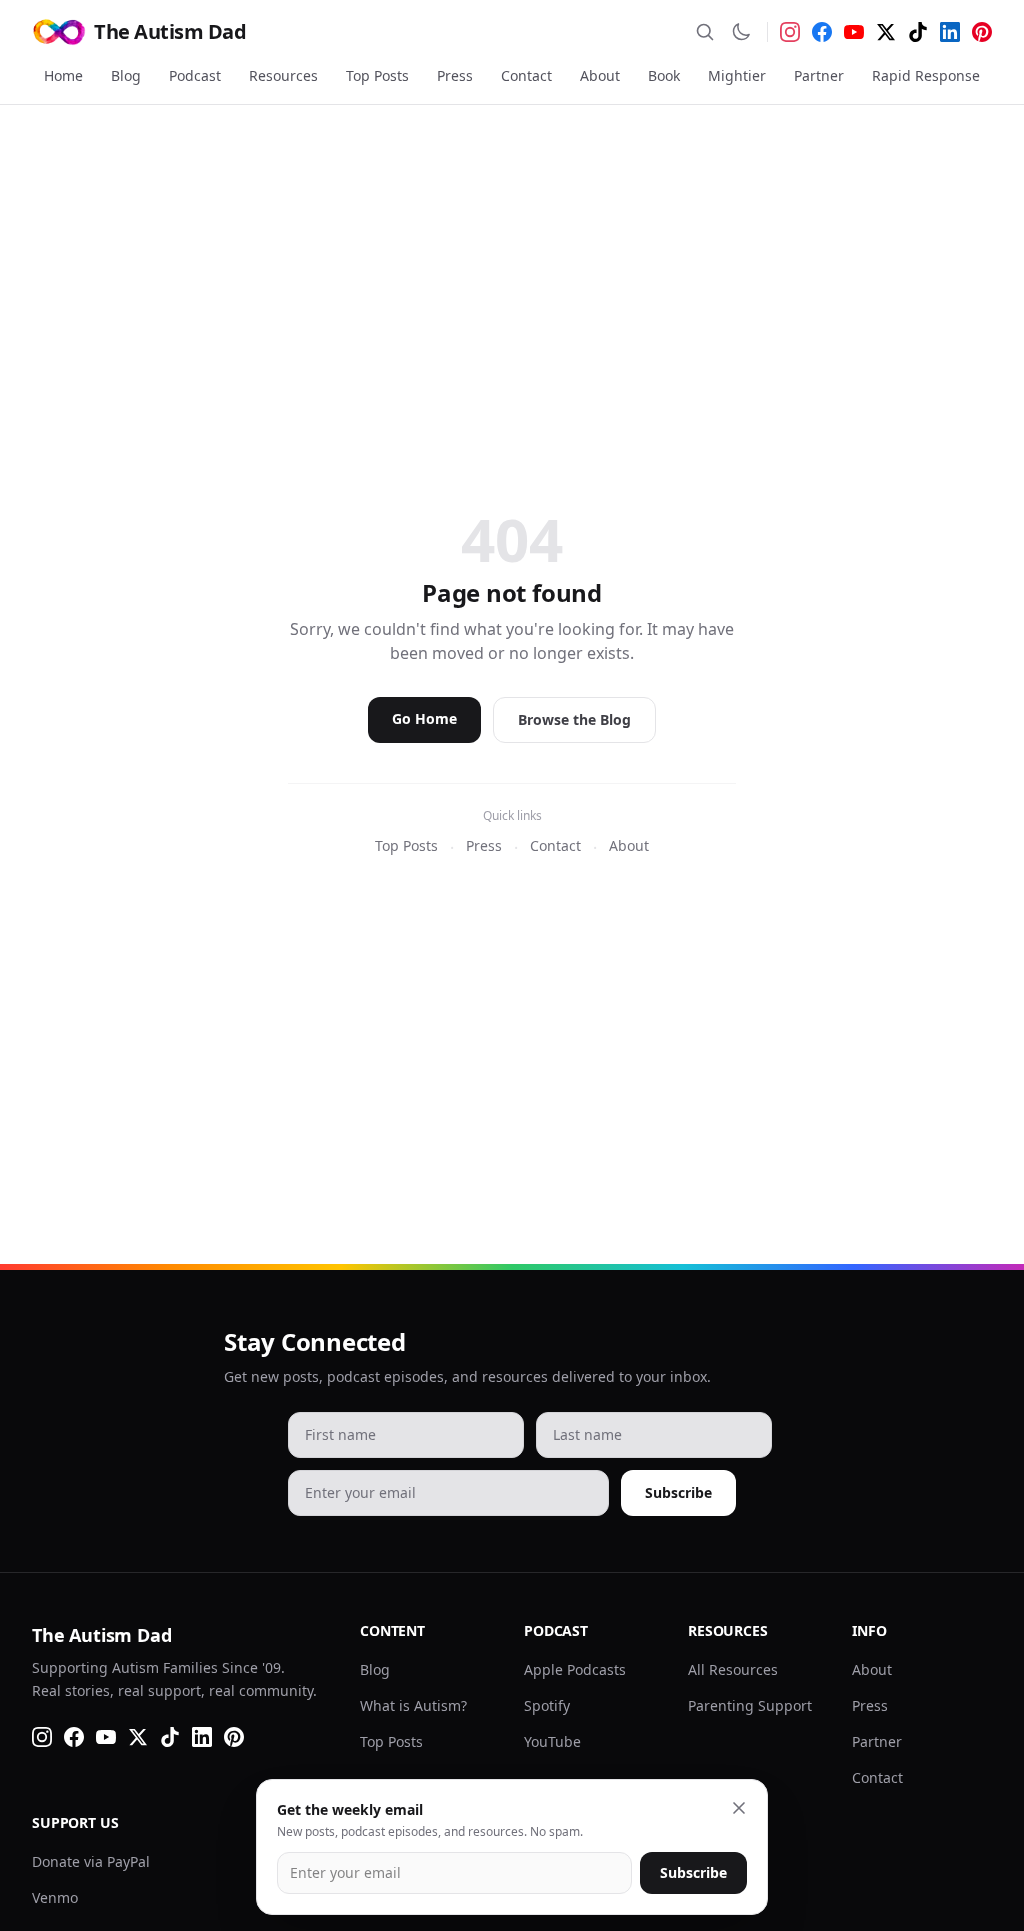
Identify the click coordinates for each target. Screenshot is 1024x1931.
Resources (283, 75)
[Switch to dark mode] (741, 32)
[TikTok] (918, 32)
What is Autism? (413, 1705)
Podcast (195, 75)
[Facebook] (822, 32)
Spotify (547, 1705)
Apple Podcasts (575, 1669)
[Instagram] (790, 32)
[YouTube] (854, 32)
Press (455, 75)
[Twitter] (886, 32)
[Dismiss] (739, 1808)
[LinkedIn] (950, 32)
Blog (126, 75)
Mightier (737, 75)
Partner (819, 75)
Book (664, 75)
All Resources (733, 1669)
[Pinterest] (982, 32)
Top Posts (377, 75)
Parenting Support (750, 1705)
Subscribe (678, 1492)
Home (63, 75)
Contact (526, 75)
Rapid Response (926, 75)
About (600, 75)
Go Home (424, 718)
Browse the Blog (574, 719)
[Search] (705, 32)
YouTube (552, 1741)
